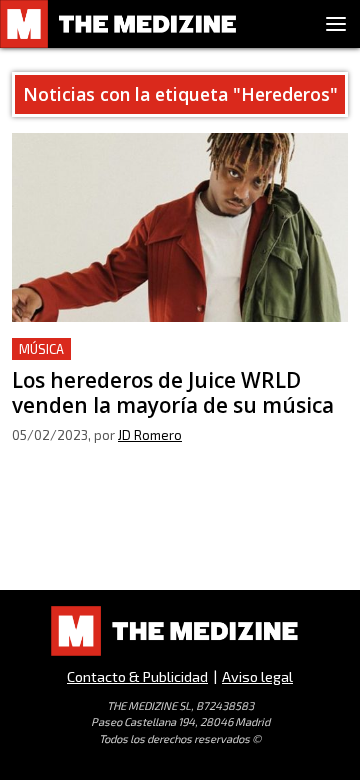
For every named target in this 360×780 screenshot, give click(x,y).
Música (41, 349)
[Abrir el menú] (336, 24)
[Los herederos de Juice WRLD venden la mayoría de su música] (180, 227)
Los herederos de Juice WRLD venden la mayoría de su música (156, 361)
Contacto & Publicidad (137, 676)
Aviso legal (257, 676)
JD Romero (150, 435)
